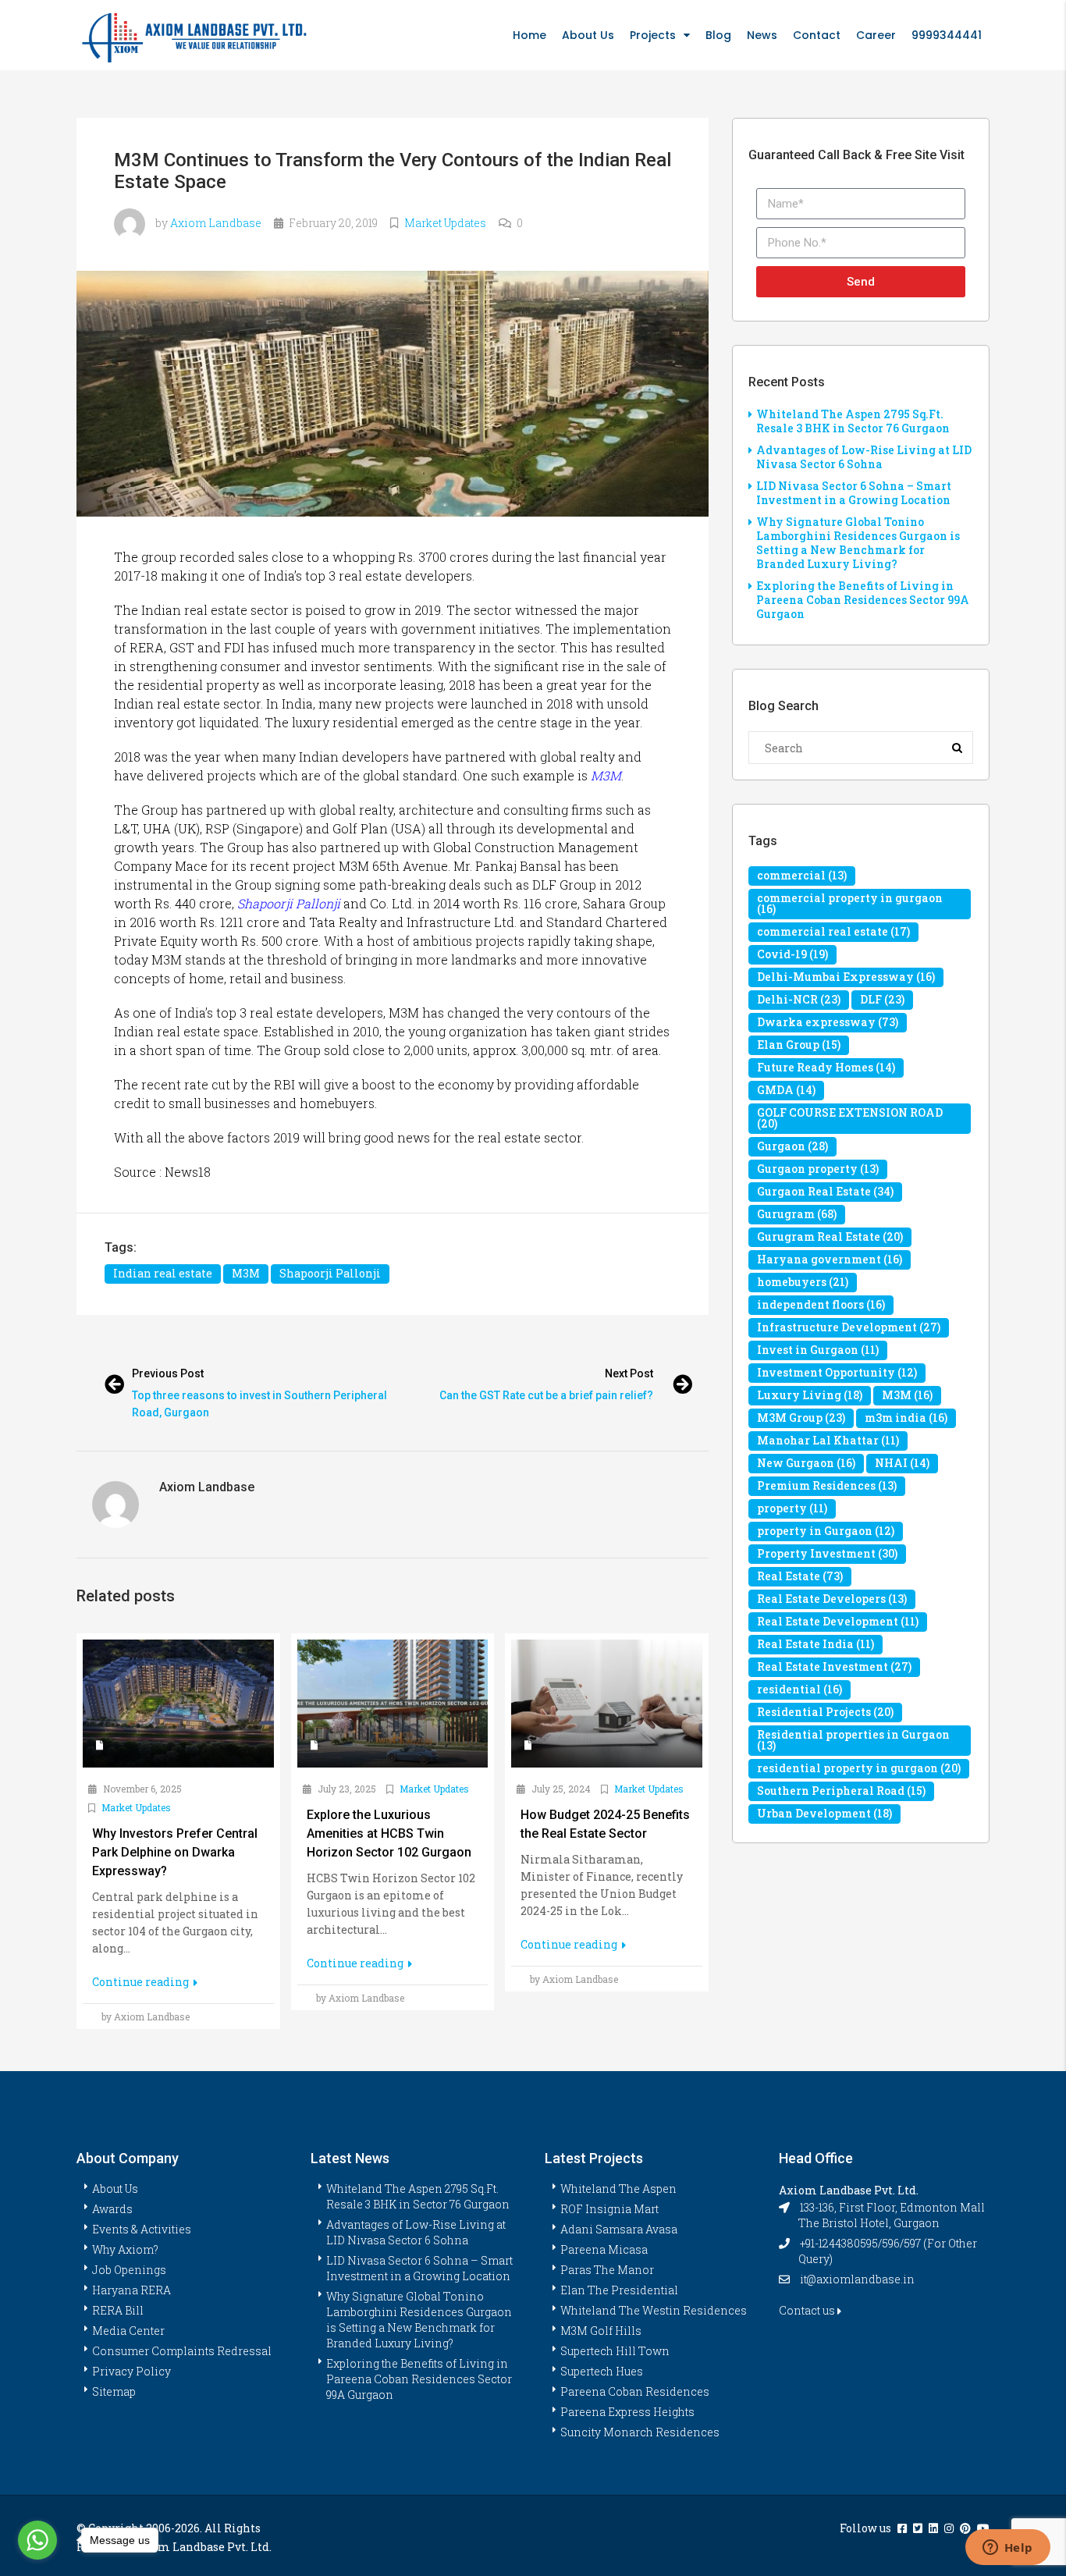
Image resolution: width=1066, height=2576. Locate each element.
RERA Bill (118, 2310)
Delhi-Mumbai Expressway (846, 977)
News (762, 35)
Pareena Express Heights (627, 2412)
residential (799, 1689)
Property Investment (827, 1553)
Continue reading (142, 1982)
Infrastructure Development (849, 1327)
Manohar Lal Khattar (828, 1440)
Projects (653, 35)
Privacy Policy (131, 2371)
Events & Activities (142, 2229)
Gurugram (797, 1214)
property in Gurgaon (826, 1531)
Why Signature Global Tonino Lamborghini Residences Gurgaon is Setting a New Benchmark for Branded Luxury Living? (858, 543)
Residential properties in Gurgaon (853, 1740)
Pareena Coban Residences (635, 2391)
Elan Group (799, 1045)
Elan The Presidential (619, 2290)
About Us (588, 35)
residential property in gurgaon (859, 1768)
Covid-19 (792, 954)
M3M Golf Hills (601, 2331)
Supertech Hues (602, 2371)
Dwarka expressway (828, 1022)
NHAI (902, 1463)
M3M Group (801, 1418)
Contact (817, 35)
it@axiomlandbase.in (857, 2279)
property (792, 1508)
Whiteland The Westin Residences (654, 2310)
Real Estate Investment (834, 1666)
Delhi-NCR (799, 999)
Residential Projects (825, 1712)
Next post (629, 1373)
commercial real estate (833, 931)
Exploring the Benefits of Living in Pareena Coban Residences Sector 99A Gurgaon (863, 600)
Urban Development (824, 1813)
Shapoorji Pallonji (289, 903)
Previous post (168, 1373)
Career (876, 35)
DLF (882, 999)
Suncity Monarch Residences (640, 2432)
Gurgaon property (818, 1169)
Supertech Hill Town (615, 2351)
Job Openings (129, 2270)
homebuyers (803, 1282)
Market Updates (445, 223)
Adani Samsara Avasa (619, 2229)
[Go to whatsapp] (37, 2540)
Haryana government (830, 1259)
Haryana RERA (131, 2290)
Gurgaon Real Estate (825, 1191)
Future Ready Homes (826, 1067)
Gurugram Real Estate (830, 1236)
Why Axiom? (125, 2249)
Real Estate (800, 1576)
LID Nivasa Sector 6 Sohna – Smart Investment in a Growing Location (854, 493)
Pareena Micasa (604, 2249)
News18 (188, 1172)
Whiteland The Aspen (618, 2189)
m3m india (906, 1418)
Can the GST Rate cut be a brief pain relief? (546, 1395)
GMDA (786, 1090)
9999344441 (947, 35)
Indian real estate (163, 1273)
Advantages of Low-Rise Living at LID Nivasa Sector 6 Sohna (864, 457)
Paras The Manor (607, 2270)
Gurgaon (792, 1146)
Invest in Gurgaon (818, 1350)
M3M (606, 775)
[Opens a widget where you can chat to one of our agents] (1007, 2549)
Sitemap (114, 2391)
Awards (112, 2209)
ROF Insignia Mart (609, 2209)
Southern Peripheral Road (841, 1791)
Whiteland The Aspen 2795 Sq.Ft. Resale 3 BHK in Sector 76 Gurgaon (853, 421)
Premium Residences (827, 1485)
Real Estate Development (838, 1621)
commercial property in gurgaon (850, 903)
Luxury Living (810, 1395)
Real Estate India (815, 1644)
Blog (718, 35)
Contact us (808, 2310)
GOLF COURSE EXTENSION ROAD (850, 1118)
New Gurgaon (806, 1463)
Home (529, 35)
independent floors (821, 1304)
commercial (802, 875)
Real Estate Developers (832, 1599)
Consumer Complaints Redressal (182, 2351)
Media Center (128, 2331)
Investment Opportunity (837, 1372)
